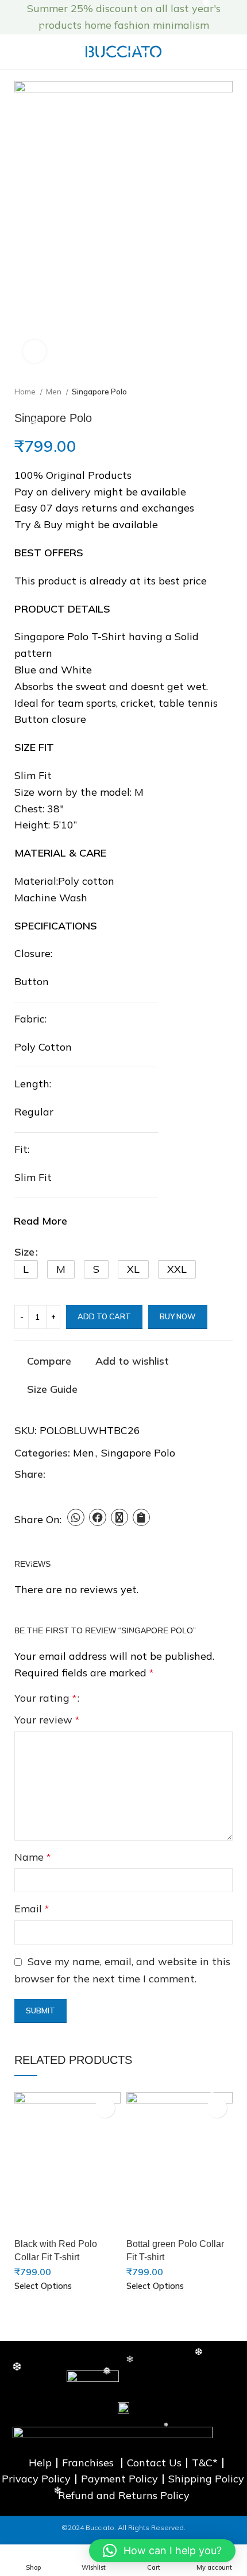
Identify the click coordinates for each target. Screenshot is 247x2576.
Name (32, 1857)
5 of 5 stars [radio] (137, 1698)
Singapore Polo (99, 392)
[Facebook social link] (55, 1474)
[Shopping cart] (234, 52)
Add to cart (104, 1316)
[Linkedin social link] (94, 1474)
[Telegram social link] (108, 1474)
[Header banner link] (106, 17)
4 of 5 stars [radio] (126, 1698)
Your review (47, 1720)
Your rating (45, 1698)
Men (55, 392)
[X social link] (68, 1474)
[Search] (214, 52)
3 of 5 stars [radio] (115, 1698)
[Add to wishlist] (105, 2108)
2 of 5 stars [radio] (104, 1698)
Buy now (178, 1316)
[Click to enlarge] (34, 351)
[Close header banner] (233, 17)
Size (24, 1252)
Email (32, 1909)
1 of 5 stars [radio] (93, 1698)
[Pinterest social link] (81, 1474)
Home (26, 392)
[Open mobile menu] (13, 52)
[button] (26, 1269)
